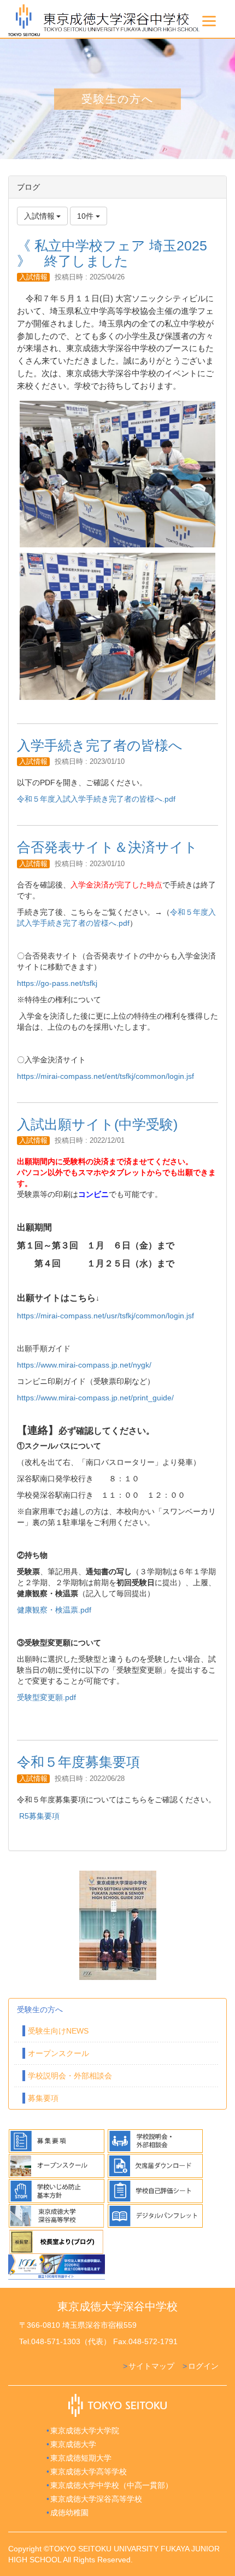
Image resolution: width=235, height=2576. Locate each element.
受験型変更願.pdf (46, 1697)
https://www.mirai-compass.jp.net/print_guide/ (95, 1398)
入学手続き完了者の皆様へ (100, 745)
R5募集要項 (39, 1816)
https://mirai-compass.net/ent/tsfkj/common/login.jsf (105, 1076)
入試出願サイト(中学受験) (97, 1124)
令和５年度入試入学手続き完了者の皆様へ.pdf (96, 799)
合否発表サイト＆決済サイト (107, 847)
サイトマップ (151, 2366)
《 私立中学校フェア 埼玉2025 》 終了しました (112, 253)
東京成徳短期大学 (81, 2458)
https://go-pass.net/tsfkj (57, 983)
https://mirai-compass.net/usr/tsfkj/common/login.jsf (105, 1316)
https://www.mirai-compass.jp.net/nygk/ (84, 1365)
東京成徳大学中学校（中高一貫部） (111, 2485)
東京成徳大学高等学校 (89, 2472)
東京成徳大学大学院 (85, 2431)
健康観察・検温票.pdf (54, 1610)
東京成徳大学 (73, 2444)
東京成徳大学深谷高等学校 (96, 2499)
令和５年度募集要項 (78, 1762)
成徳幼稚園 (69, 2513)
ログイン (203, 2366)
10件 (86, 216)
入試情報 (33, 277)
